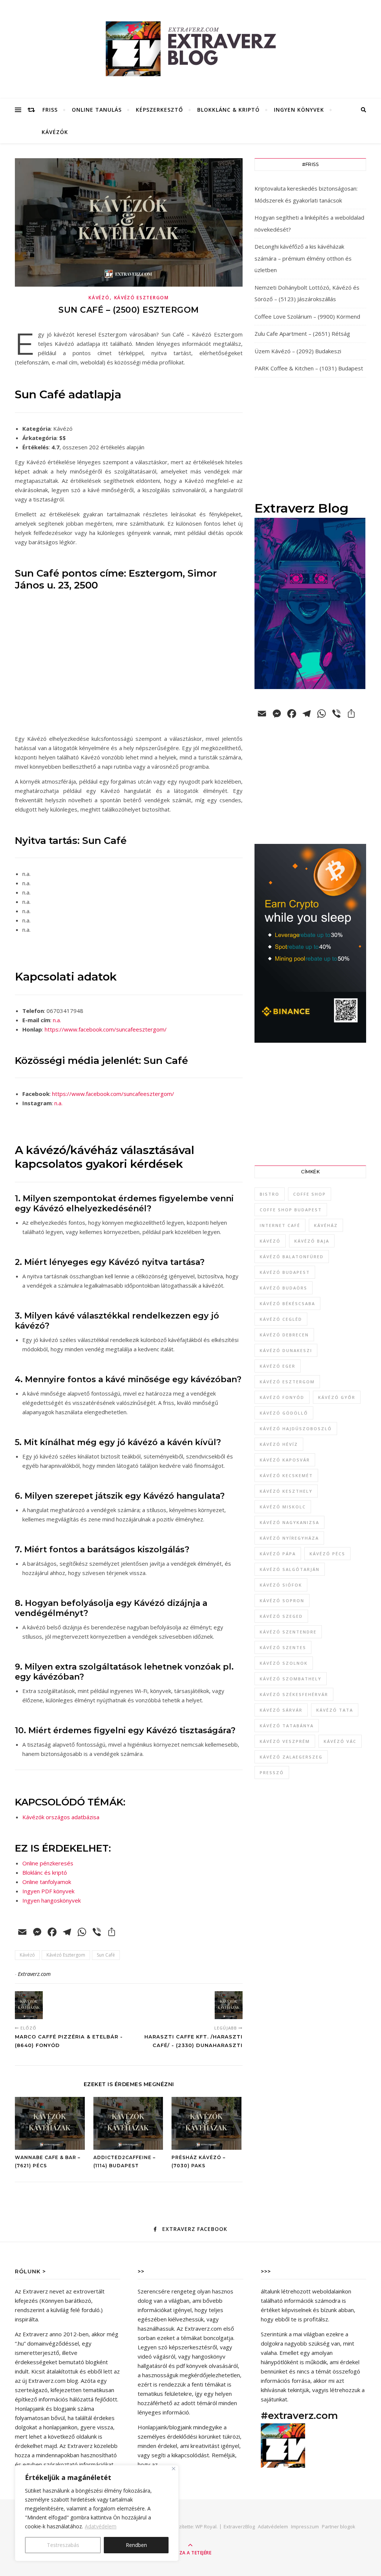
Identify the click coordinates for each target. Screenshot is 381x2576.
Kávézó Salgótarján (290, 1569)
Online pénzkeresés (48, 1863)
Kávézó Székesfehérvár (294, 1694)
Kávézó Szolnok (284, 1663)
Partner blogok (339, 2526)
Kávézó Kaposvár (285, 1460)
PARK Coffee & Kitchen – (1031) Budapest (309, 368)
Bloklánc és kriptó (45, 1872)
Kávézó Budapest (285, 1272)
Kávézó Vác (340, 1741)
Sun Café (106, 1955)
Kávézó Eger (278, 1366)
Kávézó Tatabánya (287, 1726)
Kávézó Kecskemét (286, 1475)
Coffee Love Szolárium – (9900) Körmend (307, 316)
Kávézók (55, 132)
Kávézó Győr (337, 1397)
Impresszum (305, 2526)
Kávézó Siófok (281, 1585)
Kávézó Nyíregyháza (289, 1538)
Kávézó (99, 298)
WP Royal (206, 2526)
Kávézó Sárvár (281, 1710)
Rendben (136, 2545)
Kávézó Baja (312, 1241)
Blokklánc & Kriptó (228, 110)
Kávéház (326, 1225)
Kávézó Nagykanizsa (289, 1522)
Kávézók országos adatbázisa (61, 1817)
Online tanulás (97, 110)
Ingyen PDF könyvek (48, 1891)
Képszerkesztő (159, 110)
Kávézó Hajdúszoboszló (296, 1429)
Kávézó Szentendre (288, 1632)
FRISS (50, 110)
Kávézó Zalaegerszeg (291, 1757)
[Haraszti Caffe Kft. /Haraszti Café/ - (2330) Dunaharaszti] (229, 2005)
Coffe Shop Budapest (291, 1210)
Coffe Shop (310, 1194)
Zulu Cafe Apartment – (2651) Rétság (302, 334)
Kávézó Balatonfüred (292, 1257)
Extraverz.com (34, 1974)
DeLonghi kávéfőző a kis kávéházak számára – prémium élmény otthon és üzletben (303, 258)
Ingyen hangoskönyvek (52, 1900)
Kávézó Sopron (282, 1601)
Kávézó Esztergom (142, 298)
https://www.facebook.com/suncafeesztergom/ (106, 1029)
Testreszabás (63, 2545)
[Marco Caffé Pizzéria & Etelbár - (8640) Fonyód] (29, 2005)
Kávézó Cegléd (281, 1319)
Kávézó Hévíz (279, 1444)
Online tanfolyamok (47, 1882)
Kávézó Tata (335, 1710)
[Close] (174, 2469)
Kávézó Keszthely (286, 1491)
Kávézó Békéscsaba (287, 1303)
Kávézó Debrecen (284, 1335)
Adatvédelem (101, 2526)
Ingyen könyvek (299, 110)
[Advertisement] (310, 439)
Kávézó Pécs (327, 1554)
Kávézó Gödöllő (284, 1413)
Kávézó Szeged (281, 1616)
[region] (97, 2513)
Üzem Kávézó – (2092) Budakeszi (298, 351)
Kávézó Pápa (278, 1554)
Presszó (272, 1772)
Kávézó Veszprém (285, 1741)
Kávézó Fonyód (282, 1397)
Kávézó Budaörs (284, 1288)
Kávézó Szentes (283, 1647)
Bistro (270, 1194)
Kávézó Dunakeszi (286, 1350)
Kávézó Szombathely (291, 1679)
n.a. (57, 1020)
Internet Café (280, 1225)
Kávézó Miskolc (283, 1507)
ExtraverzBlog (239, 2526)
